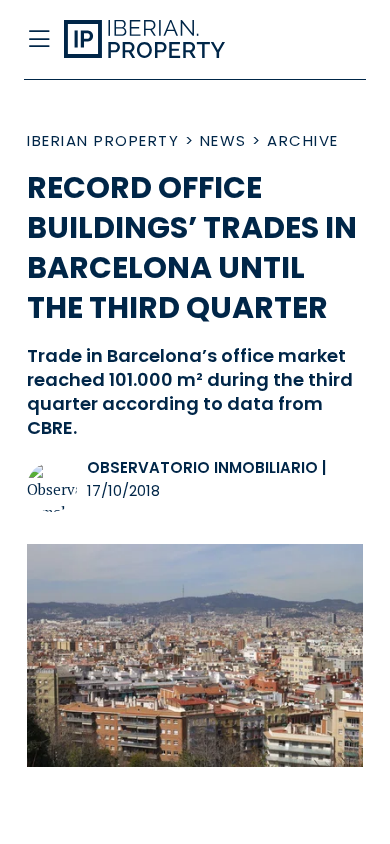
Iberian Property (103, 140)
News (223, 140)
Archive (303, 140)
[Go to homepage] (158, 40)
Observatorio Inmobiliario (202, 467)
